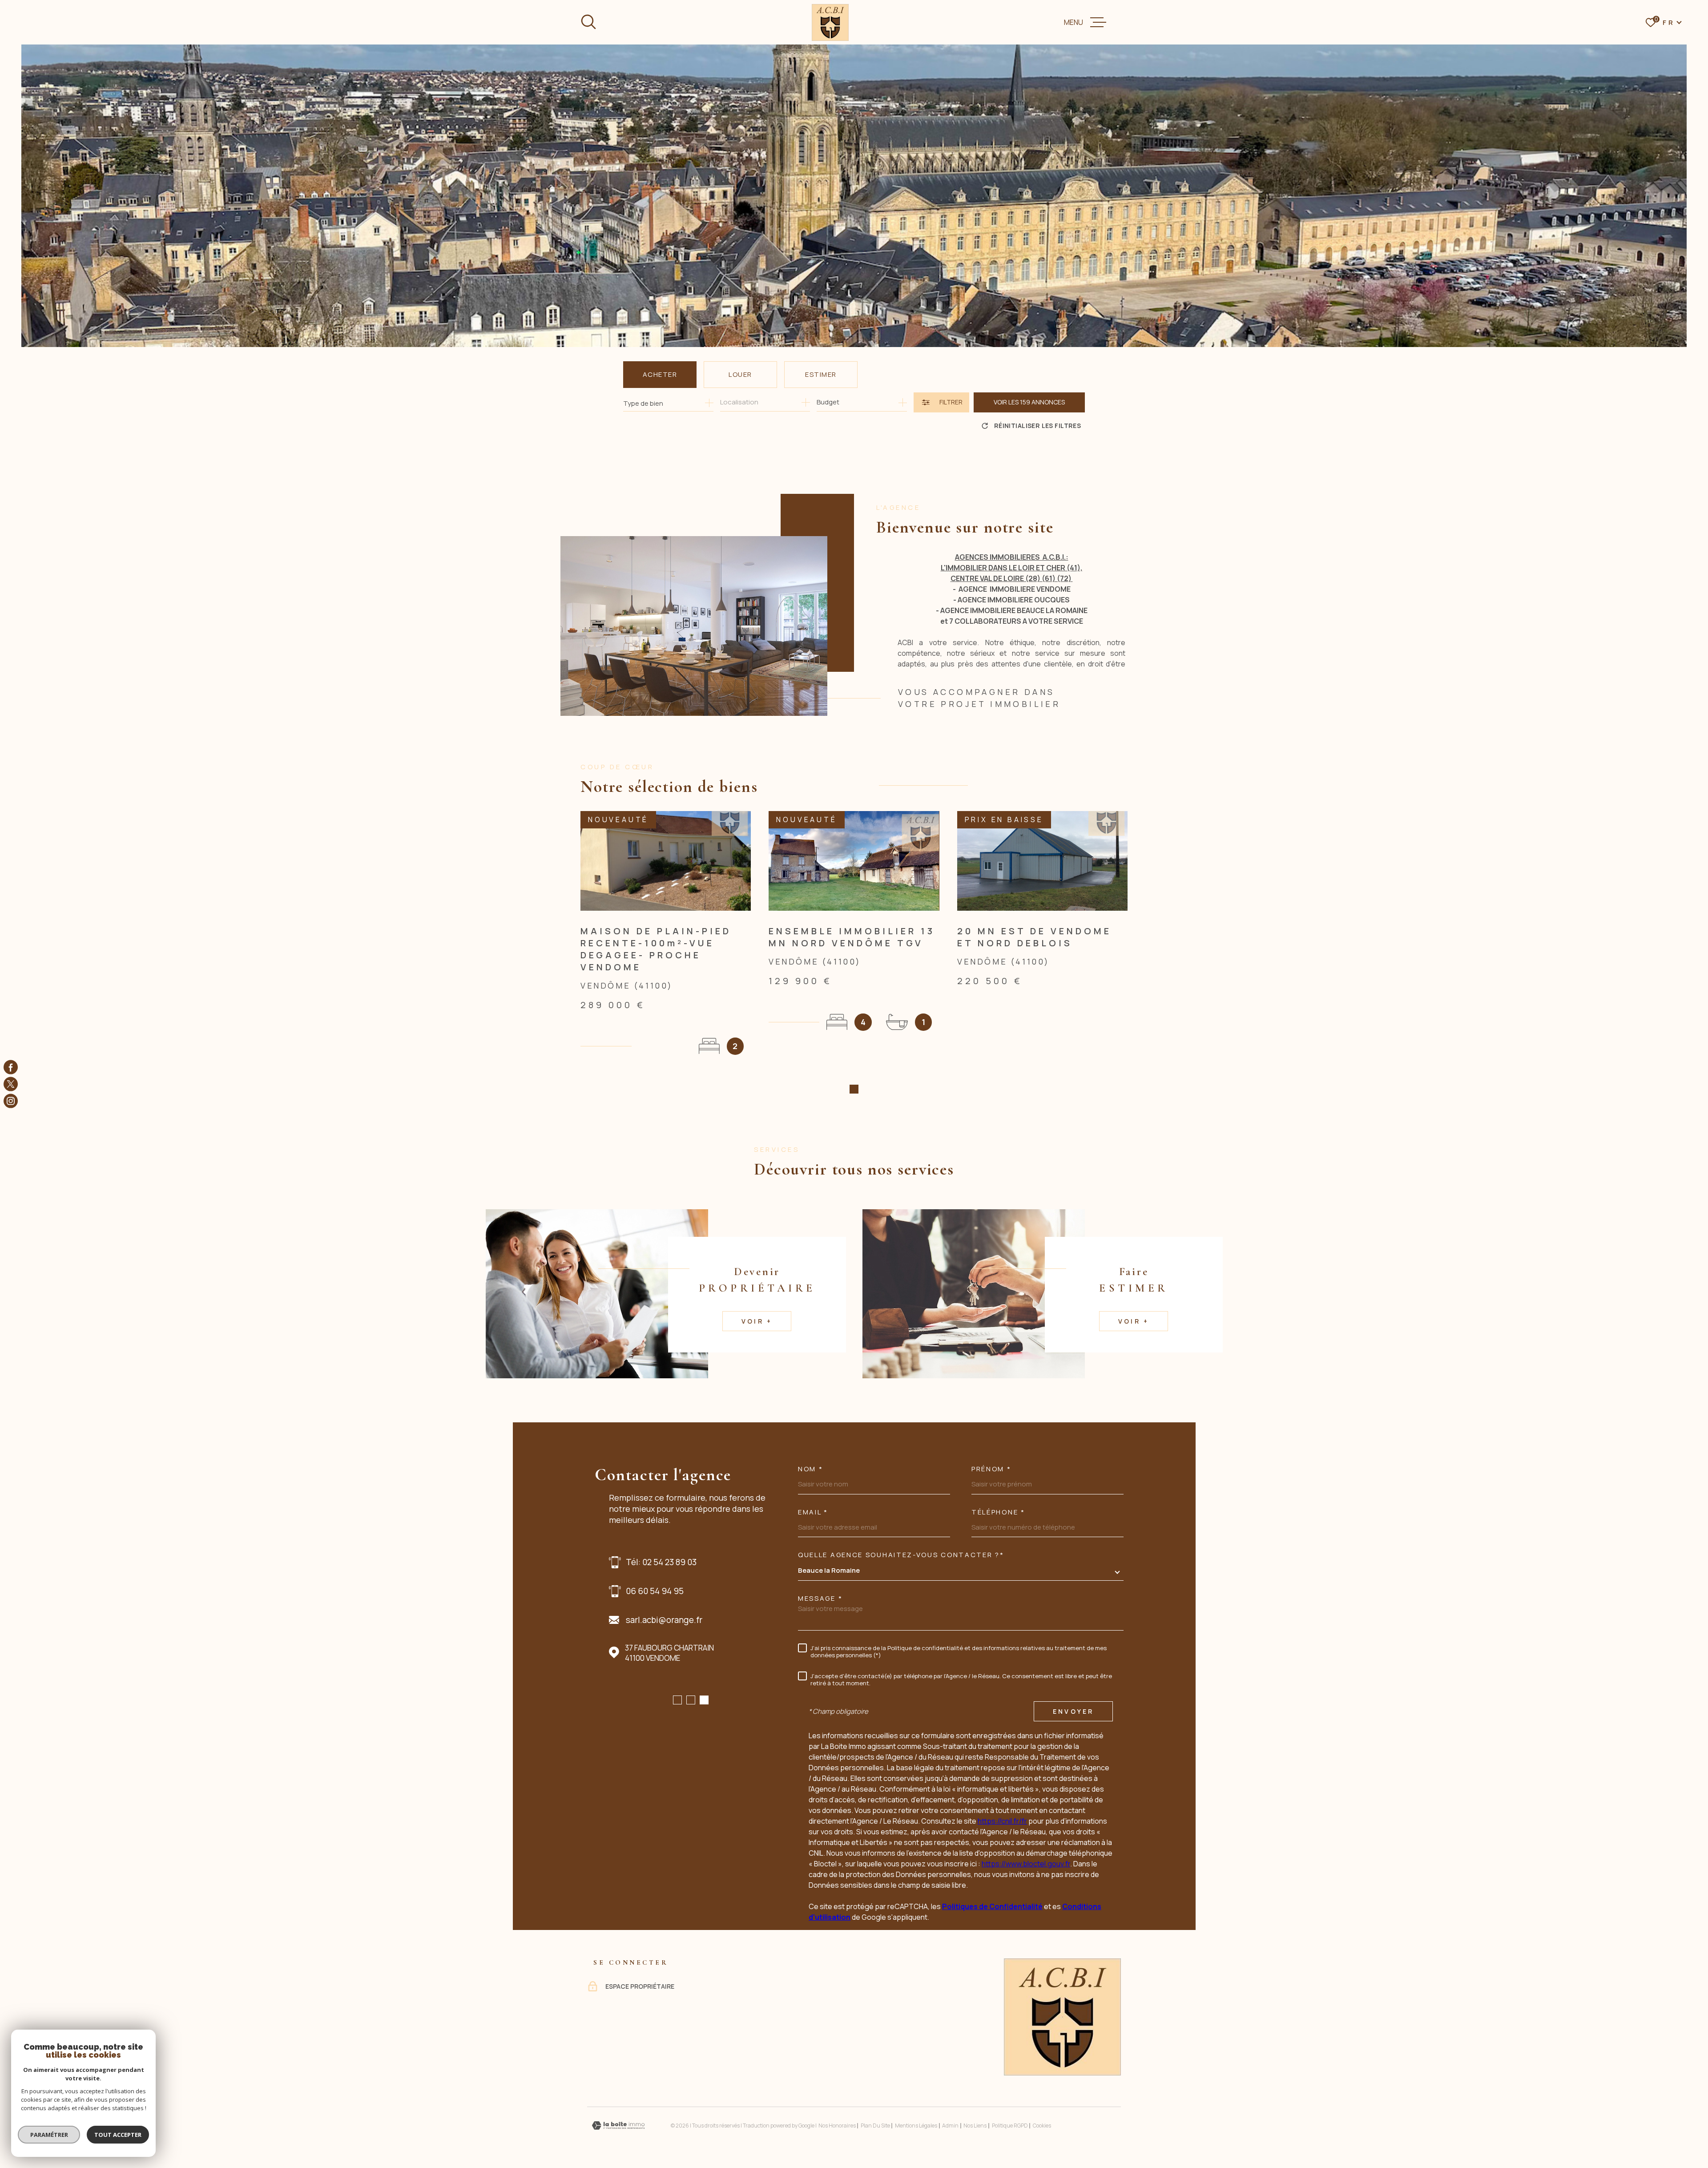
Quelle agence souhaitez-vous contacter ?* (901, 1555)
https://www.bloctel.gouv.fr (1026, 1864)
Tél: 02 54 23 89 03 (661, 1562)
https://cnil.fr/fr (1002, 1821)
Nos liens (975, 2126)
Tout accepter (118, 2135)
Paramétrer (49, 2135)
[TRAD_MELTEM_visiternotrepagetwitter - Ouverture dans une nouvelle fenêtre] (11, 1084)
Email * (813, 1512)
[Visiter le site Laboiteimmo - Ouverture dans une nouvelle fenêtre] (618, 2126)
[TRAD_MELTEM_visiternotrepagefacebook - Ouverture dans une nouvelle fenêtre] (11, 1067)
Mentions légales (916, 2126)
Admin (950, 2126)
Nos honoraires (837, 2126)
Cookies (1042, 2126)
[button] (854, 1089)
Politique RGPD (1010, 2126)
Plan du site (875, 2126)
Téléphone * (998, 1512)
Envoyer (1073, 1711)
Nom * (811, 1469)
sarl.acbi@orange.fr (664, 1620)
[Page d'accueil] (830, 22)
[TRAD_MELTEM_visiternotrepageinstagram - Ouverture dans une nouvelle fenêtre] (11, 1101)
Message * (820, 1598)
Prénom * (991, 1469)
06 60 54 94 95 (655, 1591)
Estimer (821, 374)
